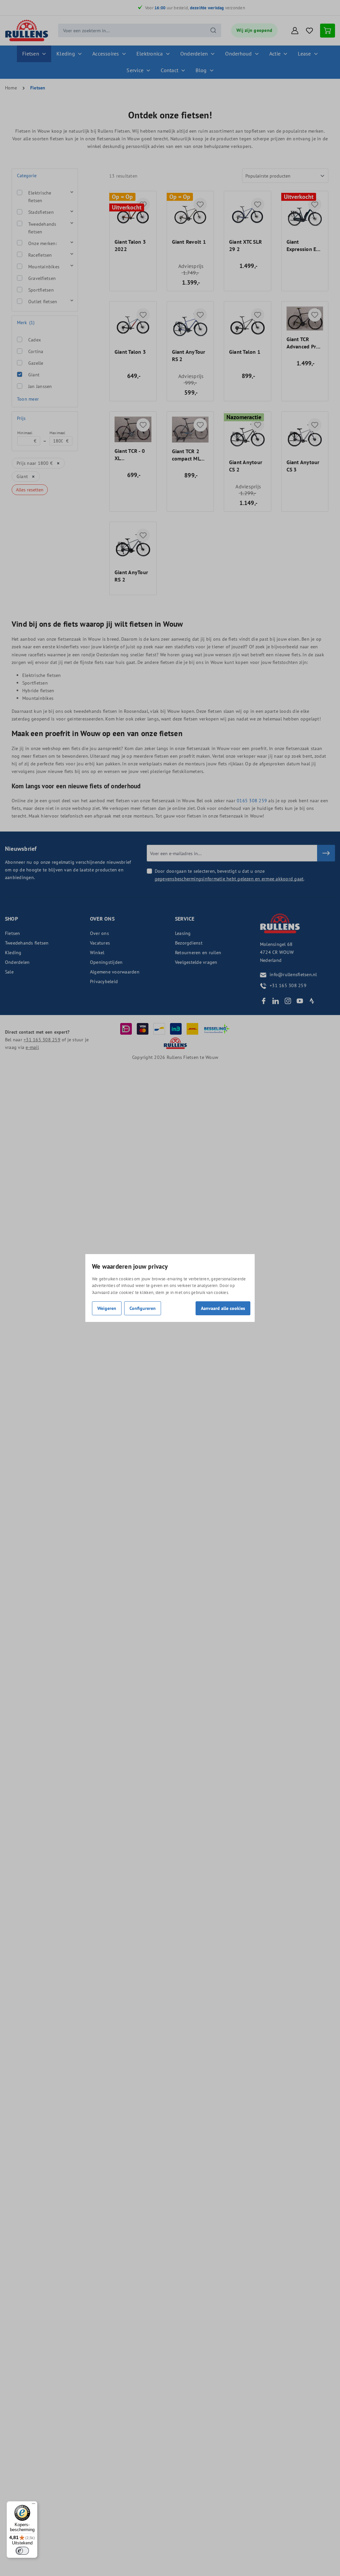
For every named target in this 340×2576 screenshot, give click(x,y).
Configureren (143, 1308)
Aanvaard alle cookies (223, 1308)
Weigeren (107, 1308)
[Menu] (34, 2505)
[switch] (22, 2551)
